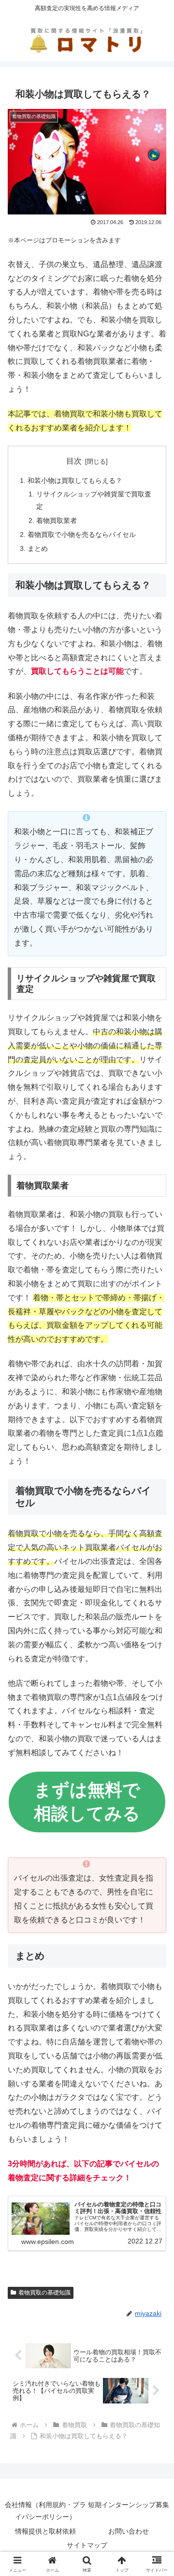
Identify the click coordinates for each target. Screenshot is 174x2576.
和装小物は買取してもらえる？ (75, 480)
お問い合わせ (129, 2531)
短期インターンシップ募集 (129, 2505)
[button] (155, 1699)
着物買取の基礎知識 (44, 2293)
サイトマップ (87, 2545)
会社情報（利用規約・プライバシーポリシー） (45, 2511)
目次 (74, 461)
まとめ (38, 548)
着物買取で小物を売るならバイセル (82, 534)
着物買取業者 (57, 521)
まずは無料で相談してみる (87, 1802)
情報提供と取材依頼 (45, 2531)
